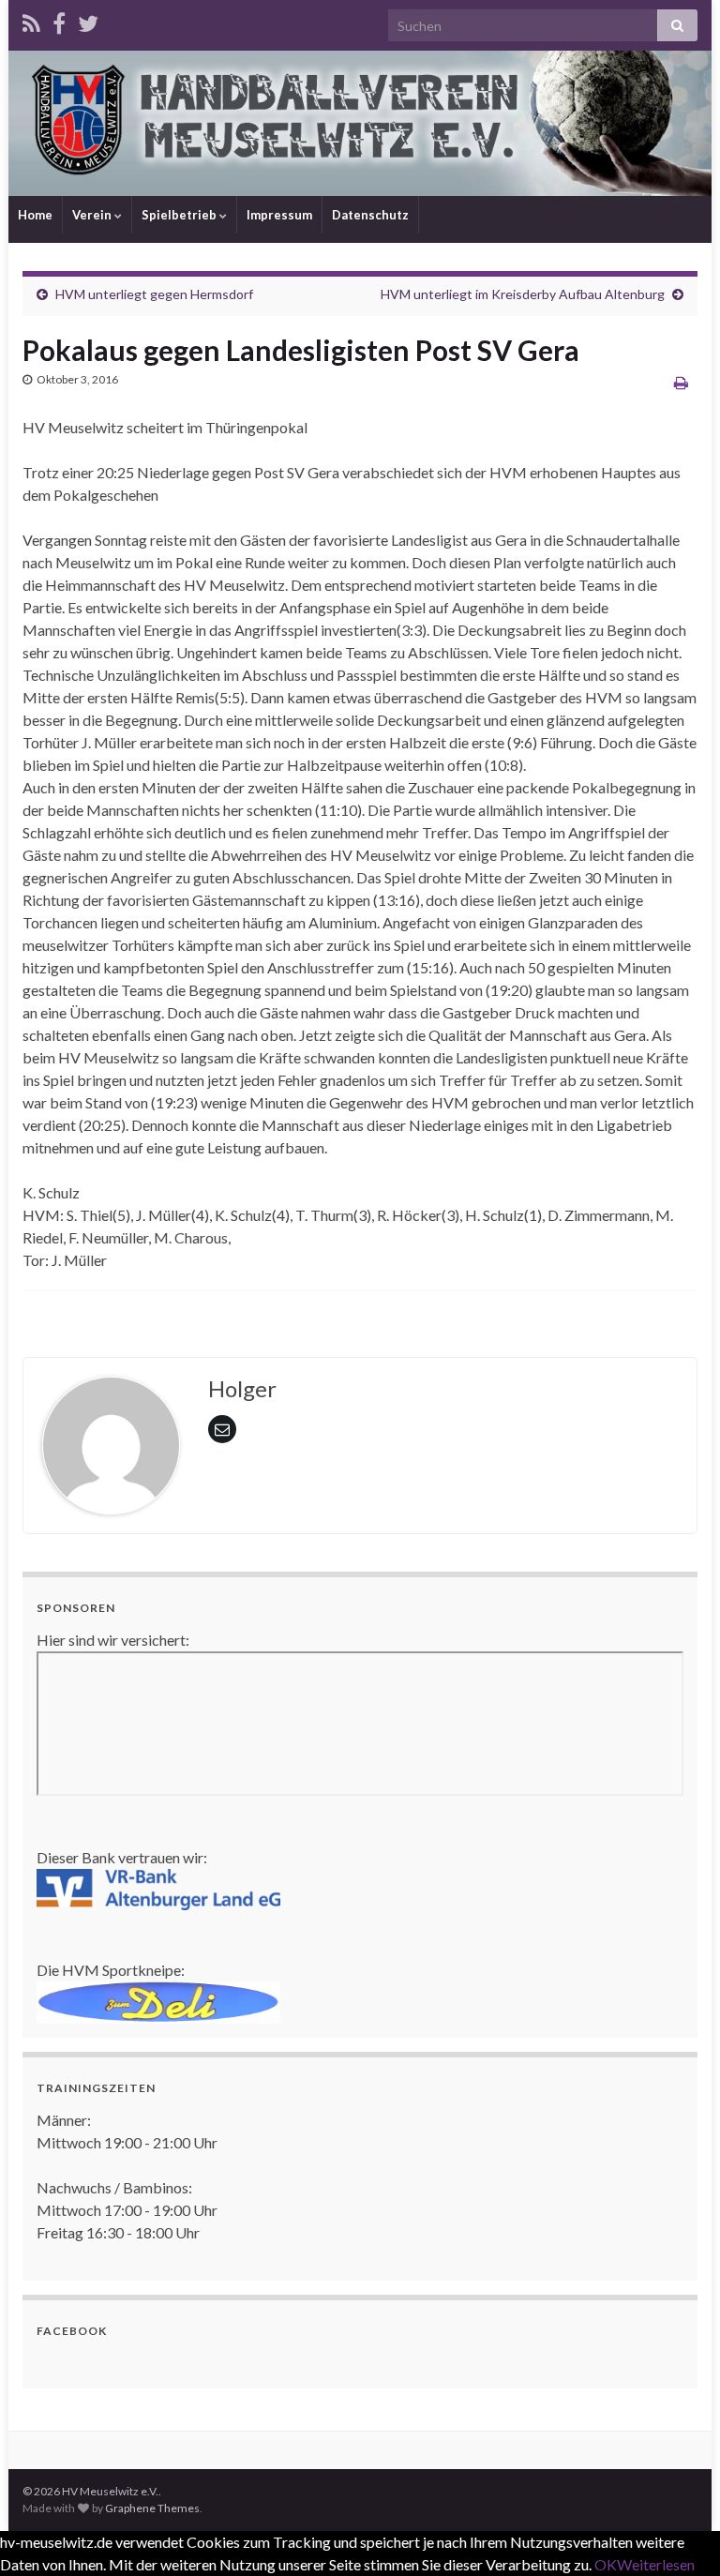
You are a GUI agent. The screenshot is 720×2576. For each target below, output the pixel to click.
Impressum (279, 215)
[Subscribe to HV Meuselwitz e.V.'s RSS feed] (31, 20)
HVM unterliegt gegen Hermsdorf (154, 294)
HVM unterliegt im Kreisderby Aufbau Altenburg (523, 294)
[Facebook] (59, 20)
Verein (93, 215)
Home (35, 215)
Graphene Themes (152, 2508)
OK (606, 2564)
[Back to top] (678, 2534)
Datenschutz (370, 215)
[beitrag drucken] (681, 382)
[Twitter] (88, 20)
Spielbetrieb (180, 215)
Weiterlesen (656, 2564)
